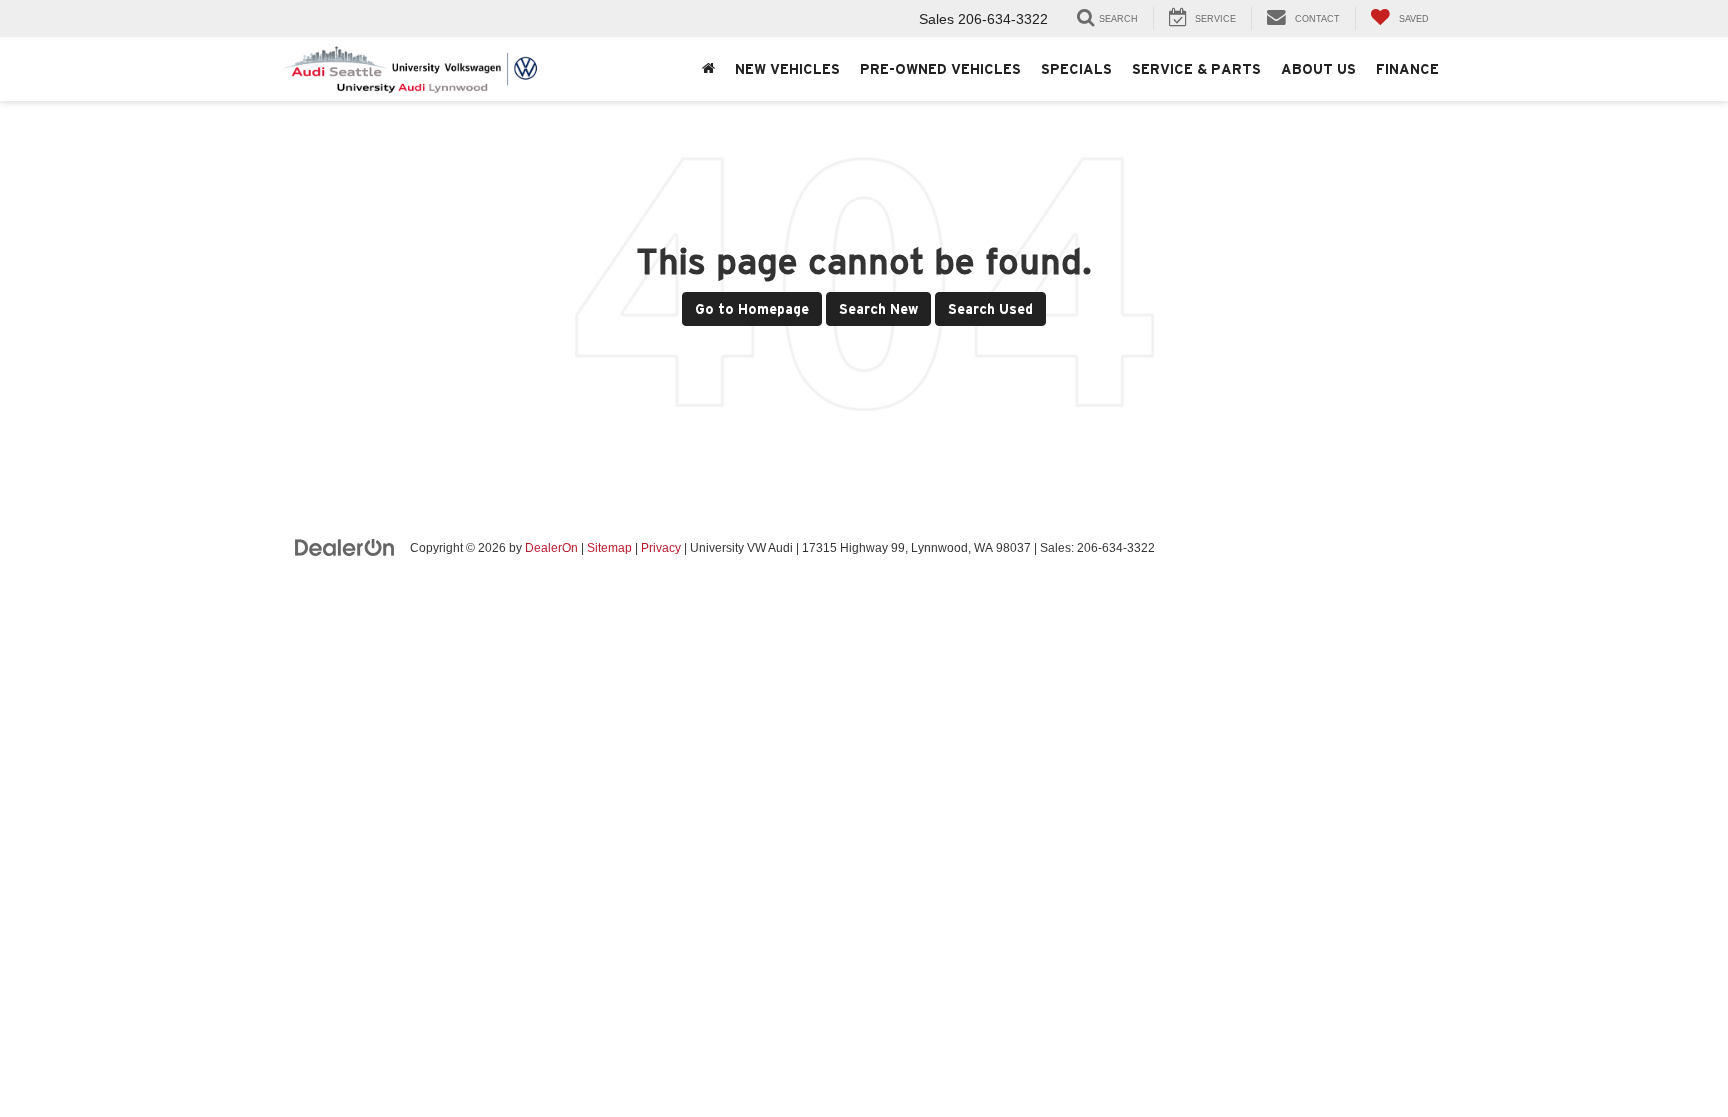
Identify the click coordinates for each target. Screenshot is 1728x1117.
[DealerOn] (345, 547)
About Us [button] (1318, 69)
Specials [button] (1076, 69)
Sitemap (609, 548)
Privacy (661, 548)
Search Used (990, 309)
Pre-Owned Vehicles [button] (940, 69)
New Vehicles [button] (787, 69)
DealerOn (551, 548)
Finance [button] (1407, 69)
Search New (878, 309)
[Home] (708, 69)
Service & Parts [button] (1196, 69)
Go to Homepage (752, 309)
